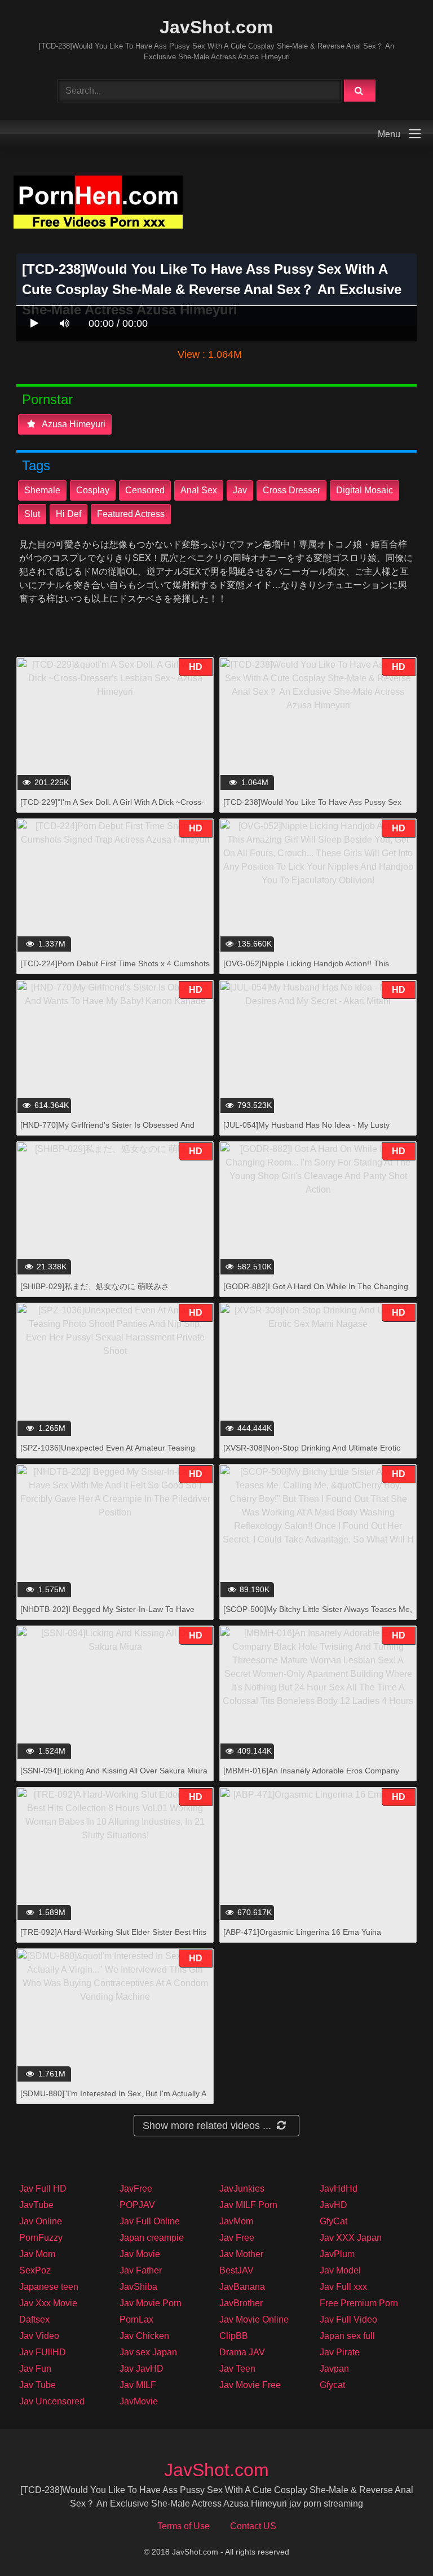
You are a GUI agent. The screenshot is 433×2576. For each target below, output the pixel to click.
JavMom (236, 2221)
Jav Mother (241, 2254)
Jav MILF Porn (248, 2205)
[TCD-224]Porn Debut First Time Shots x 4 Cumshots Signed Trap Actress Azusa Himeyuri (115, 969)
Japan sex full (347, 2336)
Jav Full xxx (343, 2287)
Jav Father (141, 2270)
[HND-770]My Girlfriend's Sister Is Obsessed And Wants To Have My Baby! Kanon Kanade (107, 1131)
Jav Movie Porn (151, 2303)
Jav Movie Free (250, 2385)
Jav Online (41, 2221)
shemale (42, 490)
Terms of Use (184, 2526)
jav (240, 490)
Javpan (334, 2369)
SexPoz (35, 2270)
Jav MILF (138, 2385)
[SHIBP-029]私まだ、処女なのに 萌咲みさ (95, 1286)
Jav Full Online (150, 2221)
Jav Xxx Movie (48, 2303)
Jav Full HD (43, 2189)
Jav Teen (237, 2369)
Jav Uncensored (52, 2401)
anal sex (199, 490)
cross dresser (291, 490)
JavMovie (139, 2401)
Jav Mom (37, 2254)
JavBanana (242, 2287)
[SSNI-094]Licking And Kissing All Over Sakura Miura (114, 1771)
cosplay (93, 490)
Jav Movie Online (254, 2319)
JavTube (36, 2205)
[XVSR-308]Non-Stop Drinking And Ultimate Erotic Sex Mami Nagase (312, 1454)
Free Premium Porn (359, 2303)
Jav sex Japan (148, 2352)
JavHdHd (339, 2189)
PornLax (136, 2319)
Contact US (253, 2526)
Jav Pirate (340, 2352)
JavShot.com (216, 27)
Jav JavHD (142, 2369)
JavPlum (337, 2254)
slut (32, 514)
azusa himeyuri (73, 424)
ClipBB (234, 2336)
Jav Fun (35, 2369)
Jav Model (340, 2270)
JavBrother (241, 2303)
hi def (69, 514)
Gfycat (332, 2385)
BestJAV (237, 2270)
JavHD (333, 2205)
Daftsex (34, 2319)
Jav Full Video (348, 2319)
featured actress (131, 514)
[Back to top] (395, 2542)
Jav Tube (37, 2385)
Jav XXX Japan (351, 2238)
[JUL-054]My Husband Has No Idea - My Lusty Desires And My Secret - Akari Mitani (306, 1131)
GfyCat (333, 2221)
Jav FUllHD (43, 2352)
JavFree (136, 2189)
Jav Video (39, 2336)
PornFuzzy (41, 2238)
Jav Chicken (144, 2336)
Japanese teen (49, 2287)
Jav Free (237, 2238)
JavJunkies (242, 2189)
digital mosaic (364, 490)
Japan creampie (152, 2238)
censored (145, 490)
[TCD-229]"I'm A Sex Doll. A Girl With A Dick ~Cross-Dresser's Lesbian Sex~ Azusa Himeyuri (112, 808)
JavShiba (138, 2287)
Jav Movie (140, 2254)
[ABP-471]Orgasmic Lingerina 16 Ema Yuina (302, 1932)
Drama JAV (242, 2352)
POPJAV (137, 2205)
